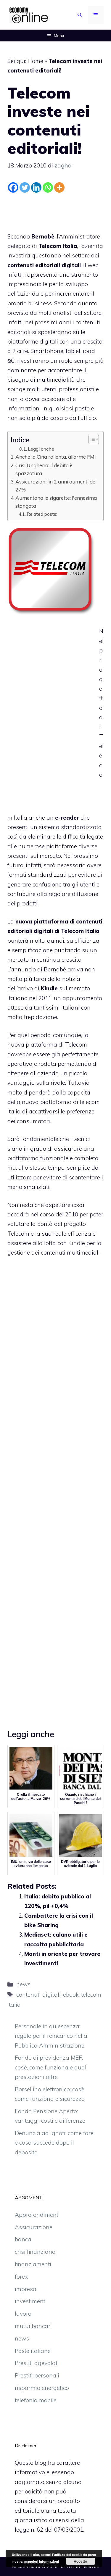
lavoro (23, 2314)
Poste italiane (33, 2351)
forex (21, 2277)
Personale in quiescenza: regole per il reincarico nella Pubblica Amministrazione (51, 2036)
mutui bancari (33, 2326)
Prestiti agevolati (37, 2363)
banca (23, 2239)
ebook (71, 1995)
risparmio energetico (42, 2388)
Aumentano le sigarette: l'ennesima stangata (56, 502)
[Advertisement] (56, 211)
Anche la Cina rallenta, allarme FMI (56, 457)
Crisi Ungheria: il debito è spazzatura (44, 469)
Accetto (80, 2561)
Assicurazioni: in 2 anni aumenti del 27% (56, 486)
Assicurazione (34, 2227)
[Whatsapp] (48, 187)
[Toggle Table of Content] (91, 439)
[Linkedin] (36, 187)
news (23, 1984)
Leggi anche (41, 449)
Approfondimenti (37, 2215)
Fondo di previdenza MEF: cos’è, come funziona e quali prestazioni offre (51, 2067)
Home (35, 61)
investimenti (31, 2301)
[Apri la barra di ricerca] (80, 15)
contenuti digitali (38, 1995)
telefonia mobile (36, 2400)
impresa (26, 2289)
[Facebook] (13, 187)
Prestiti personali (37, 2375)
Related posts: (42, 514)
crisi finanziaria (35, 2252)
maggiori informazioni (42, 2561)
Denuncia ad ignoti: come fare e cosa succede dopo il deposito (54, 2143)
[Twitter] (25, 187)
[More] (59, 187)
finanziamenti (33, 2264)
